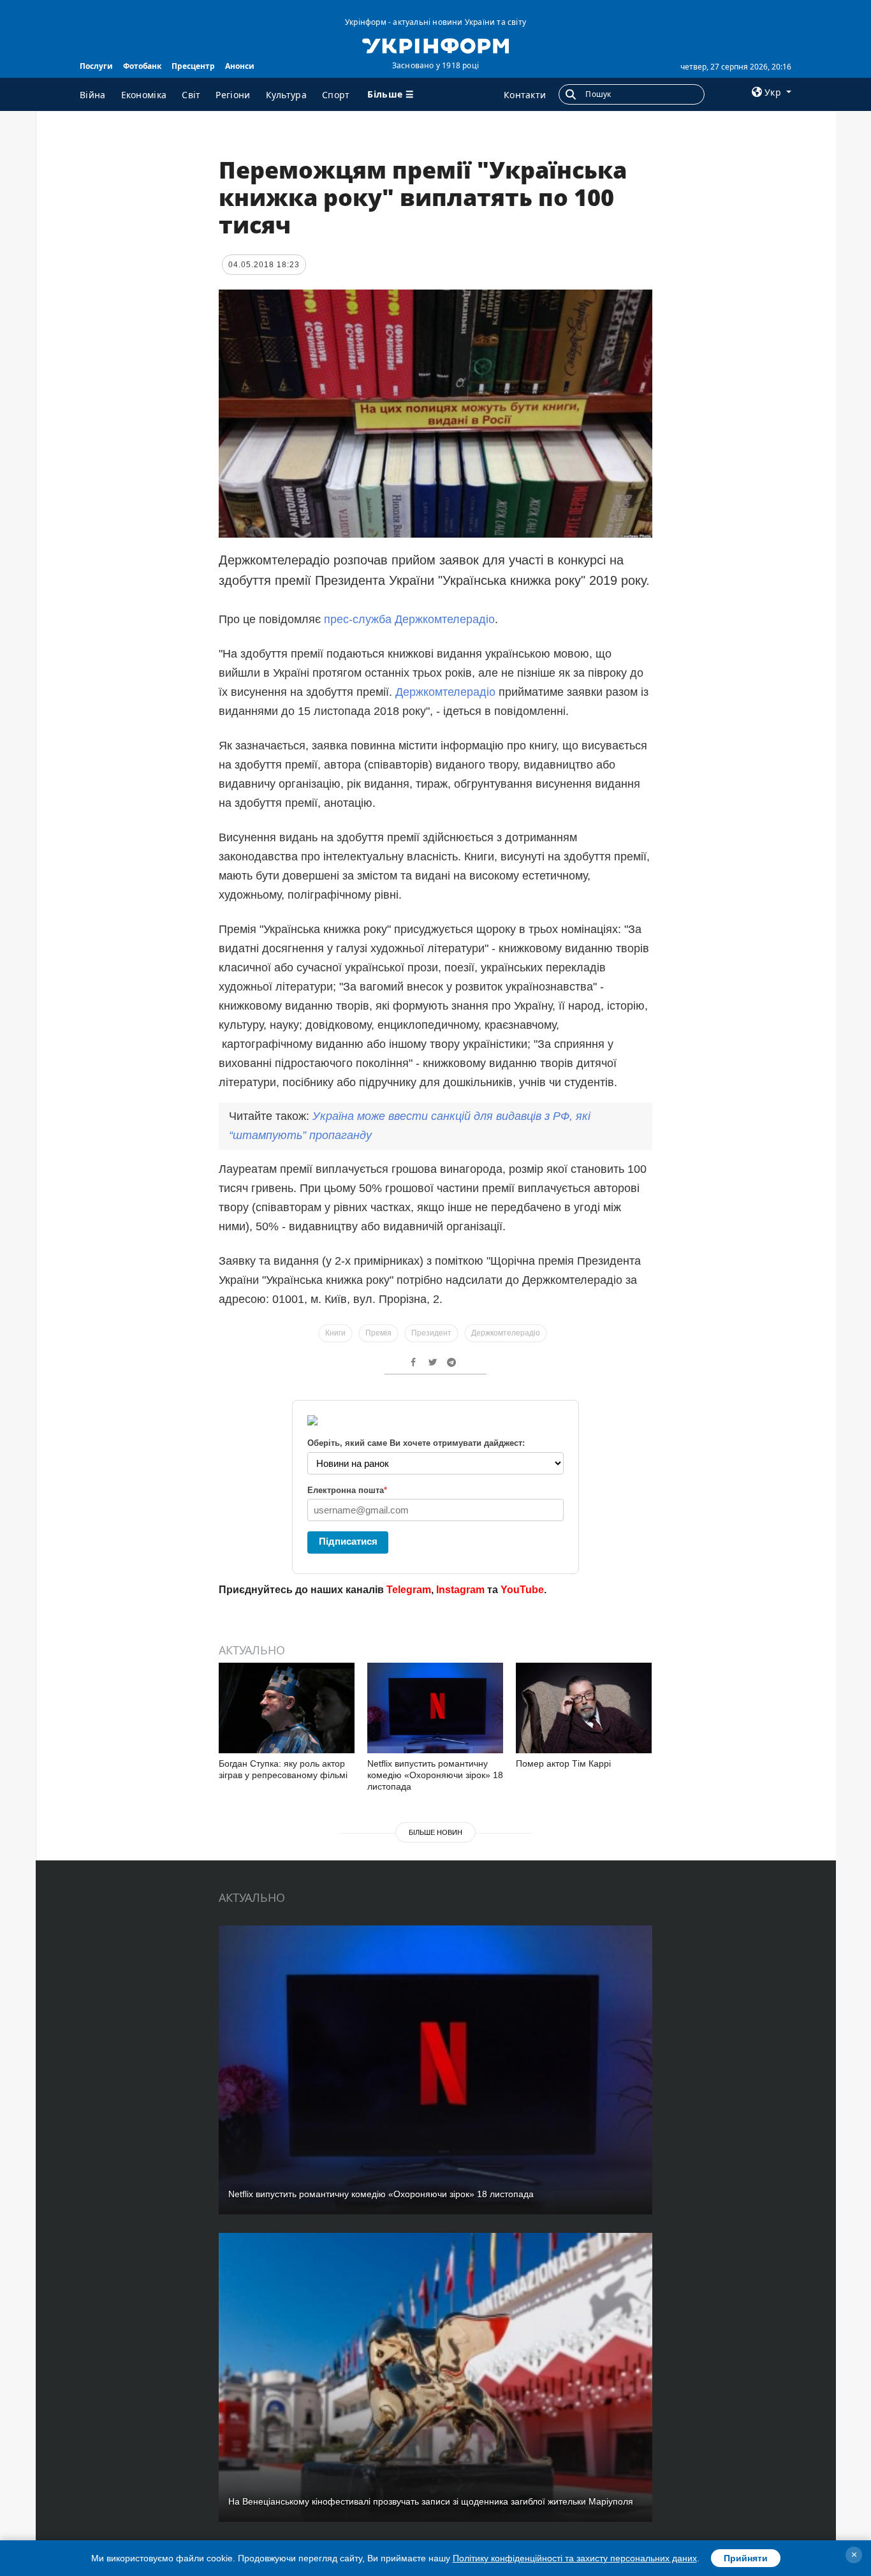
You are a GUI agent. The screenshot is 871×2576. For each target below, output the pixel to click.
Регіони (233, 95)
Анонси (240, 66)
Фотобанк (142, 66)
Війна (93, 95)
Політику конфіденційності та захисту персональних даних (575, 2558)
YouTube (522, 1590)
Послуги (96, 66)
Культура (286, 95)
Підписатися (348, 1541)
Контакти (525, 95)
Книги (335, 1333)
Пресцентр (193, 66)
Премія (378, 1333)
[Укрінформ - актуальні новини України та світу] (435, 45)
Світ (191, 95)
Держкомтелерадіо (445, 692)
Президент (431, 1333)
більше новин (435, 1832)
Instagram (460, 1590)
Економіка (144, 95)
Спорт (336, 95)
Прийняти (746, 2558)
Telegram (409, 1590)
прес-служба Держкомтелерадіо (409, 619)
